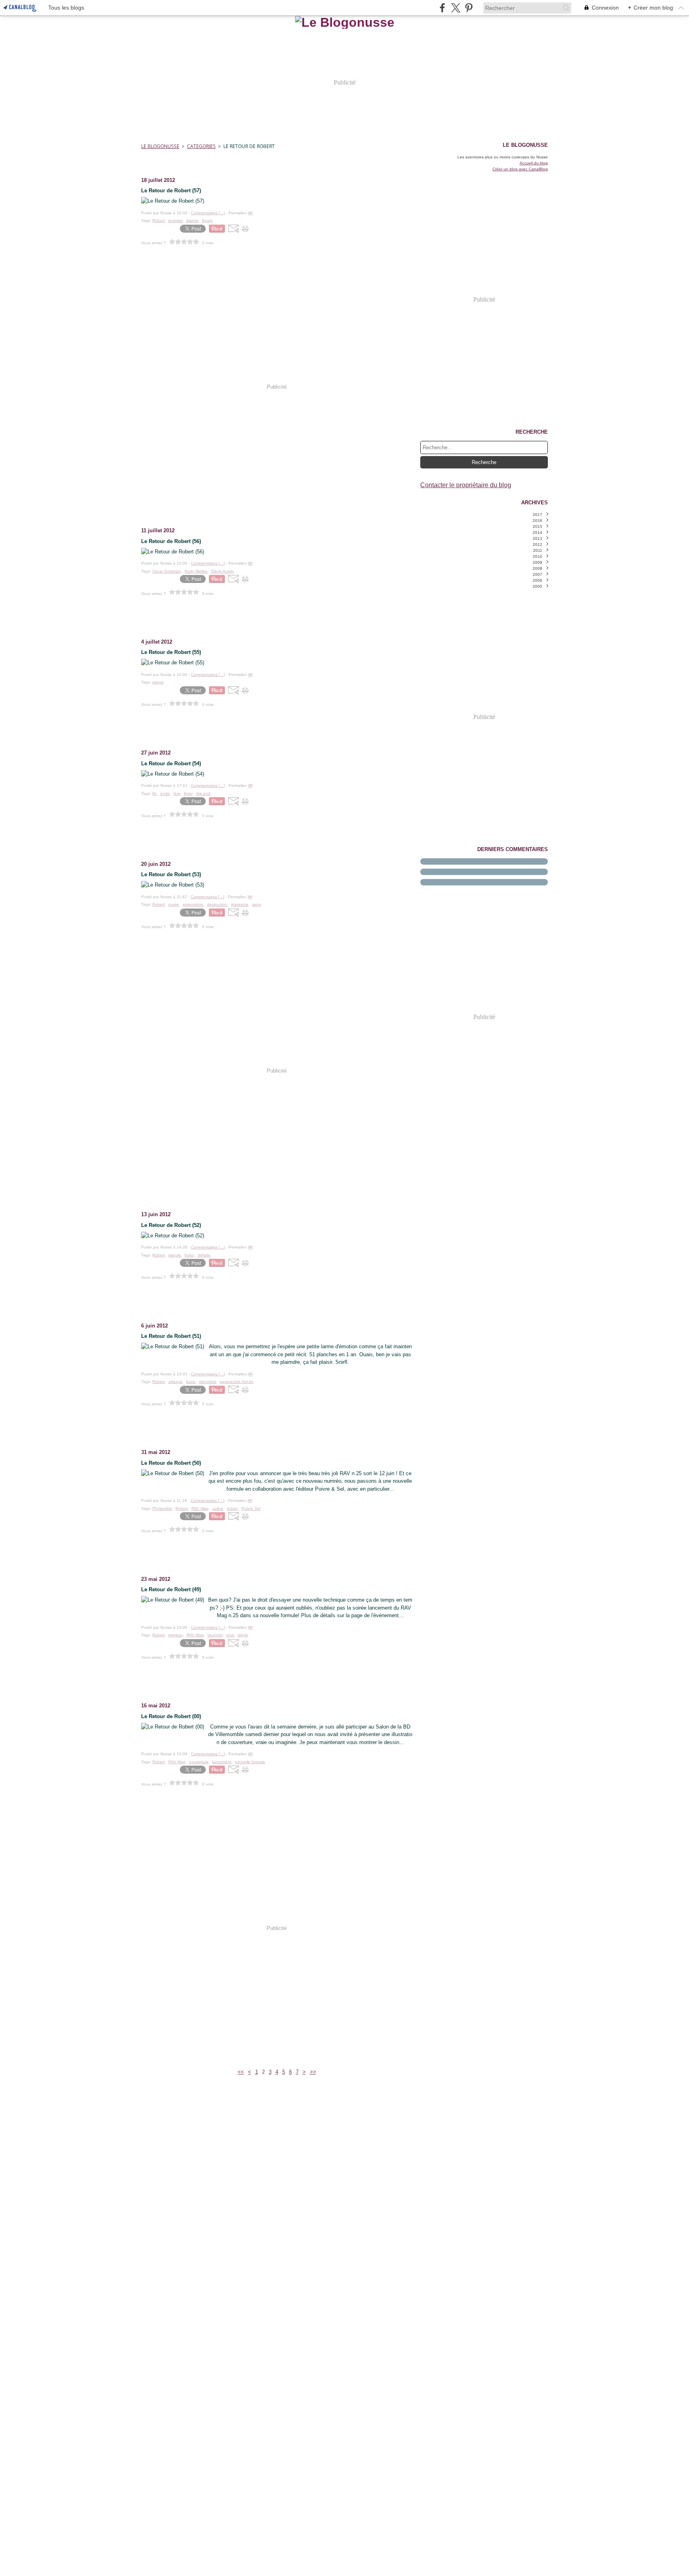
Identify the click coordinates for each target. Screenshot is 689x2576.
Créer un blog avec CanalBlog (520, 169)
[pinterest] (469, 8)
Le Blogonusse (160, 146)
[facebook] (442, 8)
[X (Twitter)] (456, 8)
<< (241, 2072)
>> (313, 2072)
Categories (201, 146)
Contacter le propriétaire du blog (466, 485)
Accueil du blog (534, 163)
